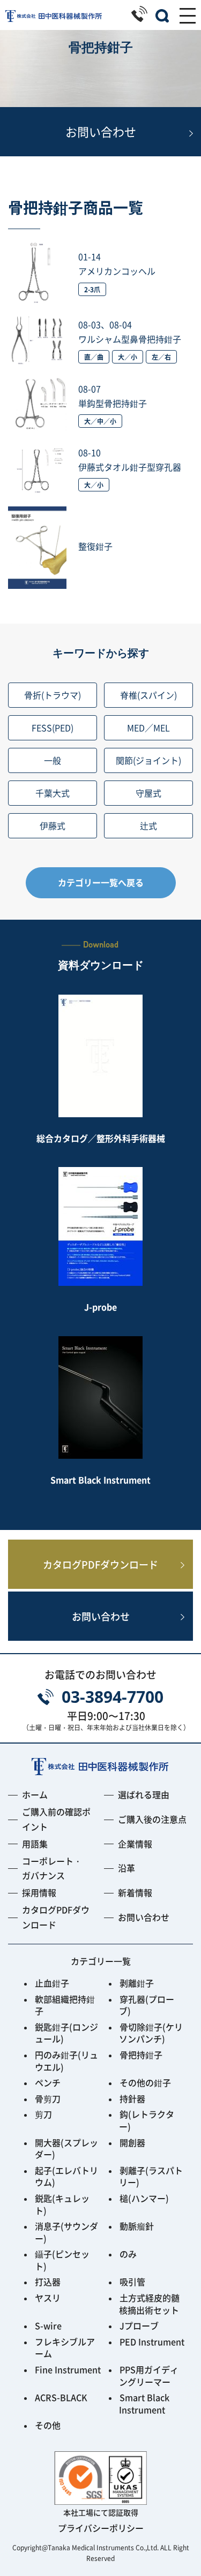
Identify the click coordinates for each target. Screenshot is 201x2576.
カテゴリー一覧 (101, 1961)
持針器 (132, 2098)
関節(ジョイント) (148, 760)
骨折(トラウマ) (53, 695)
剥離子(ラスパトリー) (151, 2176)
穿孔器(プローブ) (146, 2005)
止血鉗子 (52, 1983)
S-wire (48, 2325)
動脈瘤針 (137, 2226)
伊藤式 (53, 825)
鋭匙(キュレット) (62, 2204)
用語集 (35, 1844)
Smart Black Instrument (144, 2403)
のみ (128, 2254)
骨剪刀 (48, 2098)
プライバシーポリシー (101, 2528)
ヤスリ (48, 2298)
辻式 (148, 825)
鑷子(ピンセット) (62, 2260)
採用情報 (39, 1892)
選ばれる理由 (144, 1794)
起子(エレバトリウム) (66, 2176)
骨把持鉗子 (141, 2055)
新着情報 (135, 1892)
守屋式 (148, 793)
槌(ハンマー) (144, 2198)
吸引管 (132, 2282)
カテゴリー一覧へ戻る (101, 882)
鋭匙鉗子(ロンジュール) (66, 2033)
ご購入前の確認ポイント (56, 1819)
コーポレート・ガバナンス (52, 1868)
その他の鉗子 (145, 2082)
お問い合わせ (101, 131)
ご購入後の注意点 (152, 1819)
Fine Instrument (68, 2369)
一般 (53, 760)
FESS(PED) (53, 728)
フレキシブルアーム (65, 2348)
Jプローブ (139, 2325)
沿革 (126, 1868)
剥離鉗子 (137, 1983)
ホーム (35, 1794)
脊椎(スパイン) (148, 695)
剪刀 (43, 2114)
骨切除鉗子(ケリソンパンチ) (151, 2033)
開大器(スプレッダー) (66, 2149)
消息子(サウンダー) (66, 2232)
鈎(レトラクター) (146, 2120)
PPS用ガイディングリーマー (148, 2376)
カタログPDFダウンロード (100, 1564)
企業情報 (135, 1844)
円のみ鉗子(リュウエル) (66, 2061)
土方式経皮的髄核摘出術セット (149, 2304)
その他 (48, 2425)
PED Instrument (152, 2342)
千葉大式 (53, 793)
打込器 (48, 2282)
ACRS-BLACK (61, 2397)
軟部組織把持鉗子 (65, 2005)
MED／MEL (148, 728)
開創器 (132, 2142)
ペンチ (48, 2082)
